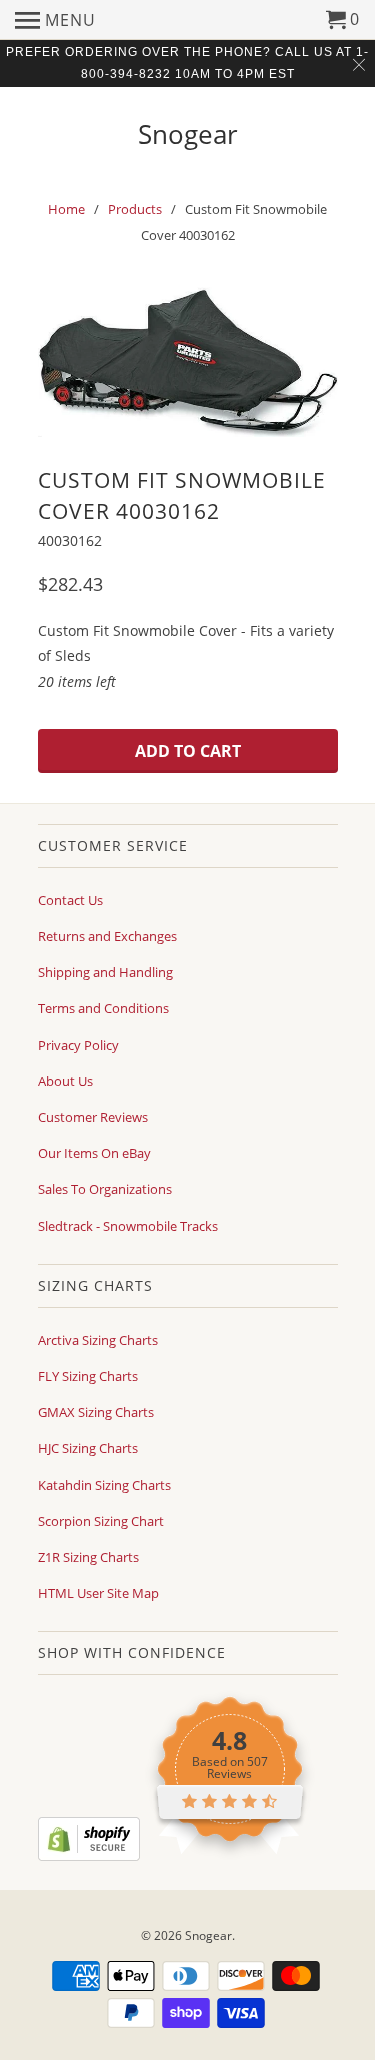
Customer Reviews (93, 1117)
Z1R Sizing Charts (88, 1557)
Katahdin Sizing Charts (104, 1485)
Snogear (188, 132)
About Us (65, 1081)
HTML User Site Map (98, 1593)
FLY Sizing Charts (88, 1376)
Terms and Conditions (103, 1008)
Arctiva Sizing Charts (98, 1340)
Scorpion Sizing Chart (101, 1521)
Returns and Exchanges (107, 936)
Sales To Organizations (105, 1189)
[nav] (55, 20)
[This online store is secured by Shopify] (89, 1856)
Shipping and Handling (105, 972)
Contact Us (70, 900)
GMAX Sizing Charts (96, 1412)
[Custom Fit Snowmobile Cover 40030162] (188, 360)
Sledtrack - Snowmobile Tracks (128, 1226)
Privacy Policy (78, 1045)
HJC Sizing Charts (88, 1448)
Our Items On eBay (94, 1153)
